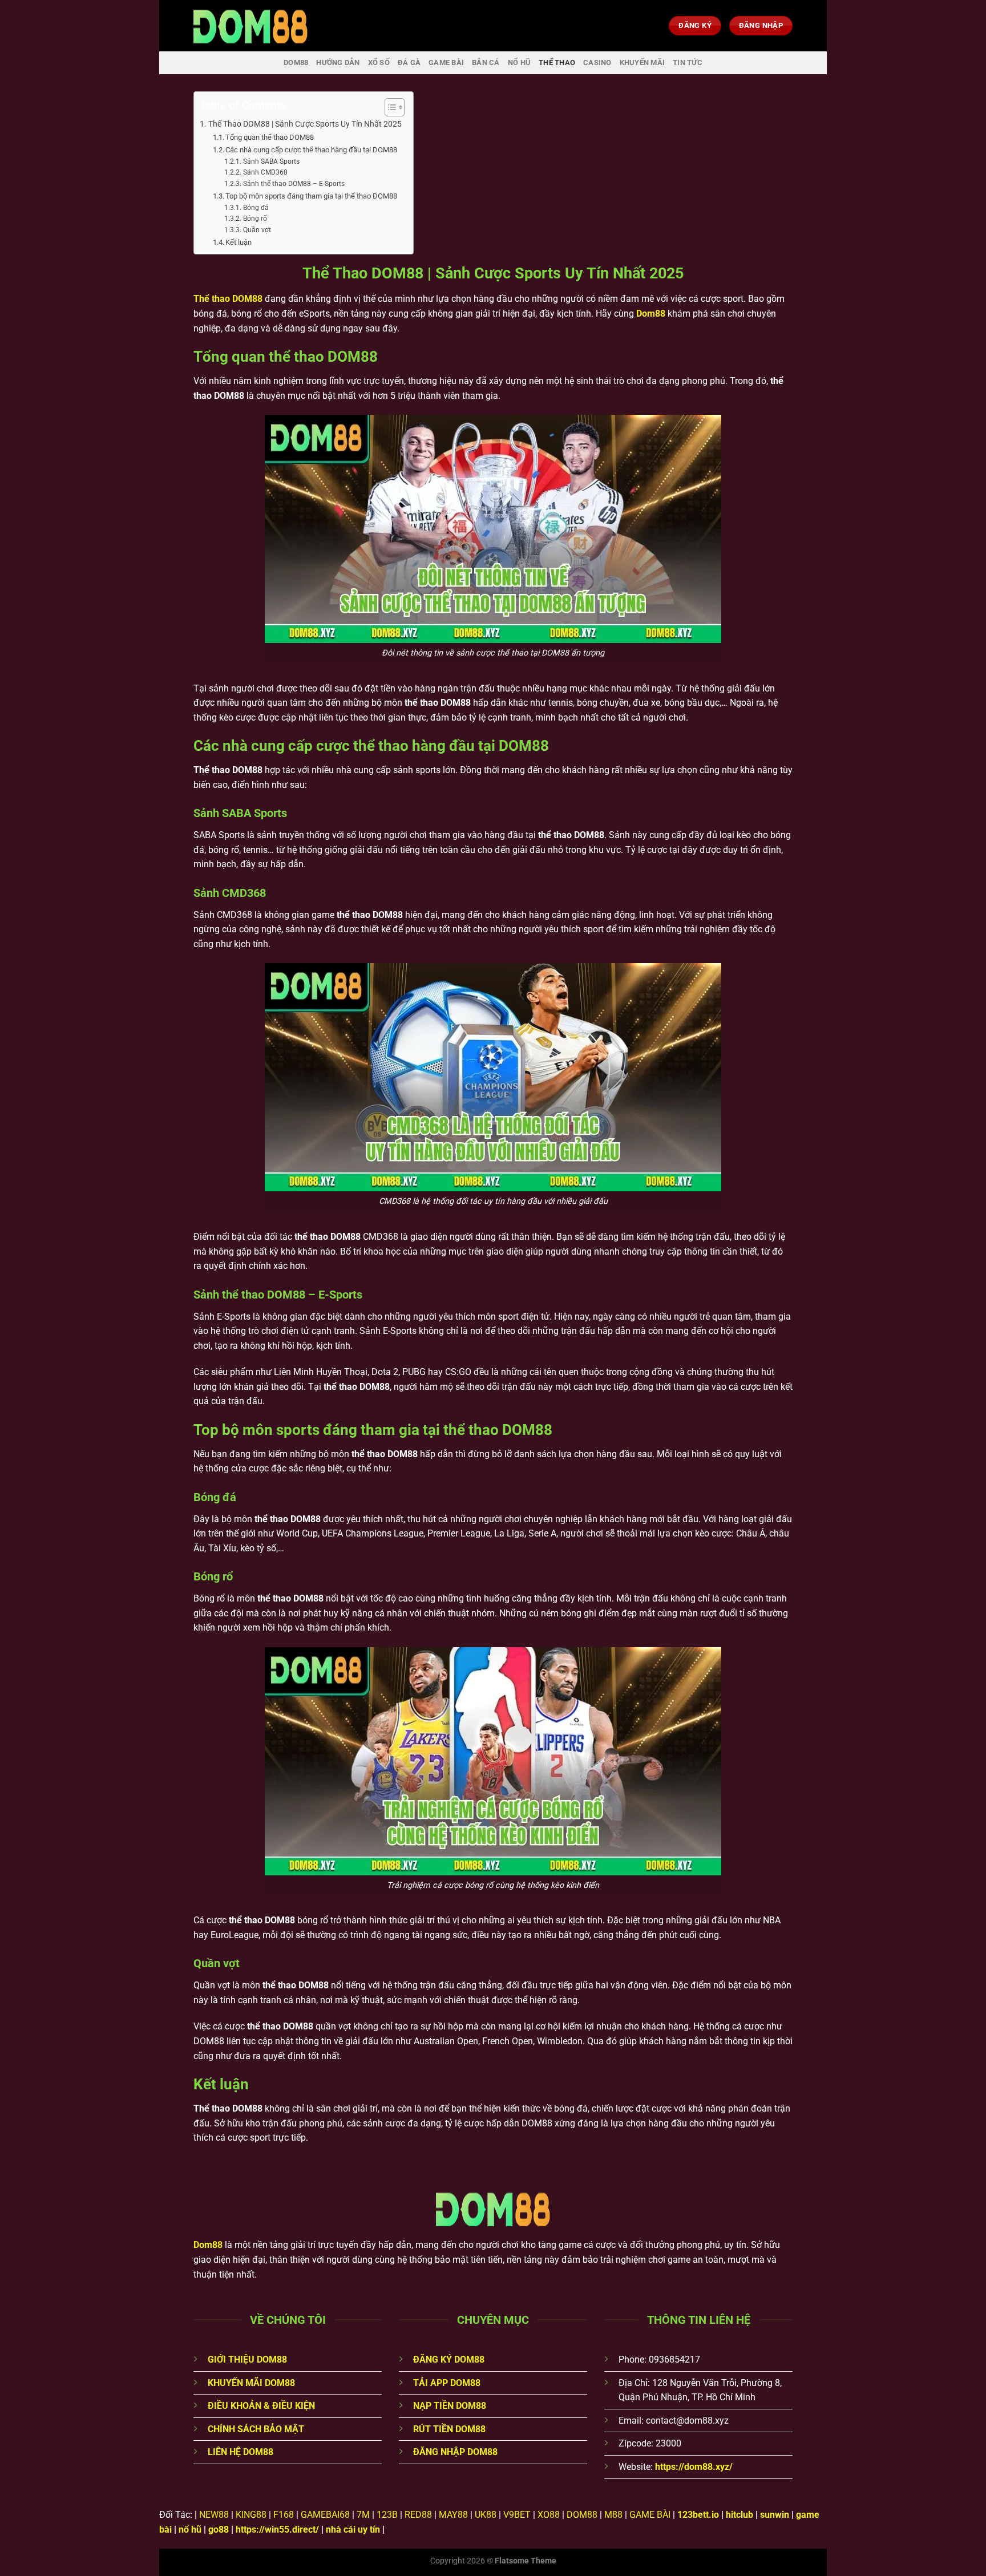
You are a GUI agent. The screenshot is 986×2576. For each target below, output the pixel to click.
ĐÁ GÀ (409, 62)
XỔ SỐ (379, 62)
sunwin (775, 2515)
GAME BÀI (446, 62)
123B (387, 2515)
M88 (613, 2515)
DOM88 (296, 62)
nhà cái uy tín (353, 2530)
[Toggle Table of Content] (389, 107)
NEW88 (214, 2515)
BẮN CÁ (486, 62)
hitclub (739, 2515)
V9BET (517, 2515)
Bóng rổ (255, 219)
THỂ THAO (557, 62)
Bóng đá (256, 208)
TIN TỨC (688, 62)
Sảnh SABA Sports (271, 161)
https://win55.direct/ (277, 2530)
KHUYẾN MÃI (642, 62)
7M (363, 2515)
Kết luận (239, 242)
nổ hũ (190, 2530)
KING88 (251, 2515)
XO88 (549, 2515)
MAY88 (453, 2515)
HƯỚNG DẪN (338, 62)
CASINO (597, 62)
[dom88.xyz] (250, 26)
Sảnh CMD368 (265, 172)
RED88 (418, 2515)
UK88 (486, 2515)
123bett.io (698, 2515)
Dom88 (651, 314)
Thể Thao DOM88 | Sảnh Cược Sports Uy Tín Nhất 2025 (305, 124)
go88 (219, 2530)
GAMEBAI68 (325, 2515)
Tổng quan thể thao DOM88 (270, 137)
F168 (284, 2515)
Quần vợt (257, 230)
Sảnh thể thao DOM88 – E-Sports (294, 184)
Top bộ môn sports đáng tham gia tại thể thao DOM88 (311, 196)
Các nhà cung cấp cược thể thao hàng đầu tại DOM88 (311, 150)
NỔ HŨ (519, 62)
